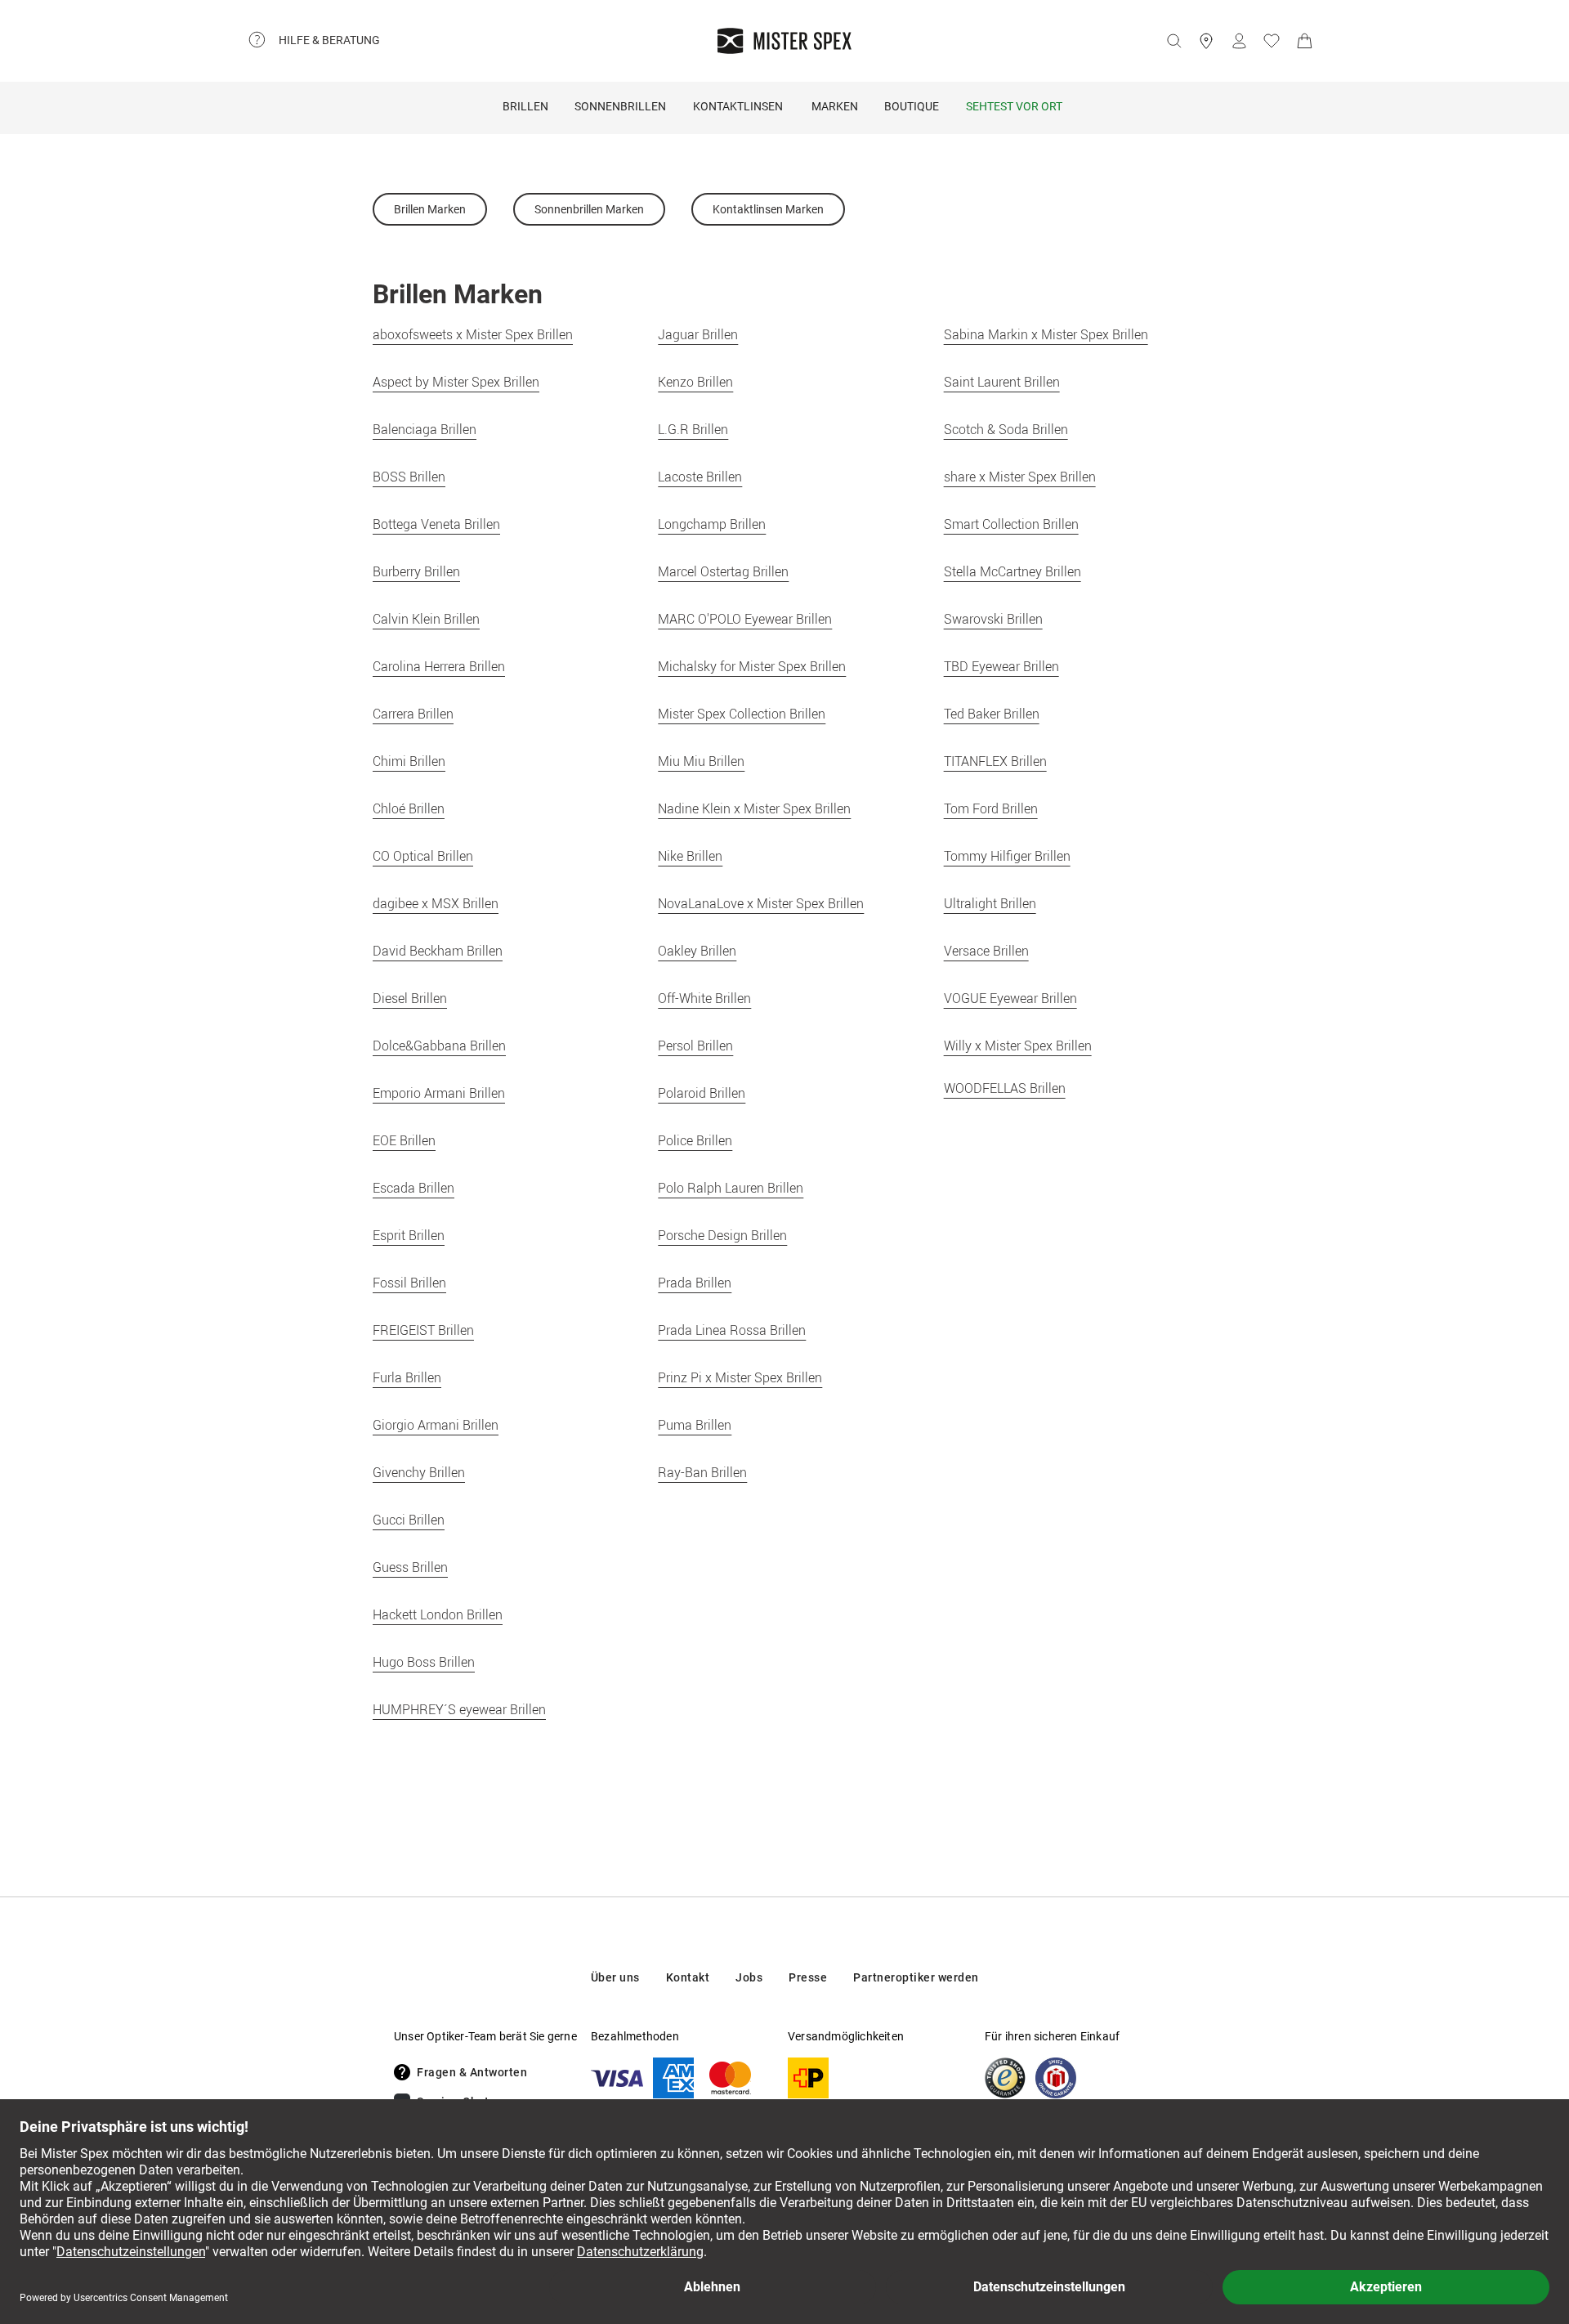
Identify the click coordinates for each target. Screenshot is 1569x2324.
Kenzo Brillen (695, 382)
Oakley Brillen (697, 951)
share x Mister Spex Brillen (1020, 477)
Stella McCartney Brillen (1012, 571)
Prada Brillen (695, 1283)
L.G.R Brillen (693, 429)
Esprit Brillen (409, 1235)
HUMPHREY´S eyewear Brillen (459, 1709)
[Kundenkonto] (1239, 41)
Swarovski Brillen (993, 619)
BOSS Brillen (409, 477)
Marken (835, 106)
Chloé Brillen (409, 808)
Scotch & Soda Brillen (1006, 429)
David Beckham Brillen (438, 951)
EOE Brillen (404, 1140)
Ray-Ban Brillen (702, 1472)
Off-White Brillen (704, 998)
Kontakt (688, 1977)
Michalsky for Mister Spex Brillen (752, 666)
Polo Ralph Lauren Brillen (731, 1188)
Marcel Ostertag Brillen (723, 571)
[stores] (1206, 41)
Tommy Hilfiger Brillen (1007, 856)
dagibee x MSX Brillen (436, 903)
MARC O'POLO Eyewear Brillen (745, 619)
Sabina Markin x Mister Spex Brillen (1046, 334)
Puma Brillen (695, 1425)
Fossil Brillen (409, 1283)
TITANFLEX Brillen (995, 761)
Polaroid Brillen (702, 1093)
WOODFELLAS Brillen (1005, 1088)
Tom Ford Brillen (991, 808)
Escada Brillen (413, 1188)
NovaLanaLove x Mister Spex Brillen (761, 903)
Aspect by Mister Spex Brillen (456, 382)
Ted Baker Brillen (992, 714)
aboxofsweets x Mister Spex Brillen (473, 334)
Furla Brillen (407, 1377)
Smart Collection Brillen (1011, 524)
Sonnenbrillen (620, 106)
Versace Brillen (986, 951)
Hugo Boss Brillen (424, 1662)
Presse (808, 1977)
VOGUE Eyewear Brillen (1010, 998)
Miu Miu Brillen (701, 761)
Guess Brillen (410, 1567)
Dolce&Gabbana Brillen (439, 1046)
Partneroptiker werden (916, 1977)
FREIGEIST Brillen (423, 1330)
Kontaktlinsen (738, 106)
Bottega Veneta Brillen (436, 524)
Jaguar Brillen (698, 334)
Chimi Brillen (409, 761)
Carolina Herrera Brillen (439, 666)
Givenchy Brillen (419, 1472)
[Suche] (1173, 41)
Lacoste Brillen (700, 477)
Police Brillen (695, 1140)
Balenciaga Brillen (425, 429)
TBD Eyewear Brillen (1001, 666)
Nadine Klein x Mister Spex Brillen (754, 808)
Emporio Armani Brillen (439, 1093)
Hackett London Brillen (438, 1614)
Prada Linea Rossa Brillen (732, 1330)
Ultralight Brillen (990, 903)
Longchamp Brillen (712, 524)
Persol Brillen (695, 1046)
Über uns (615, 1977)
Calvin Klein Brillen (426, 619)
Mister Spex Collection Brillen (742, 714)
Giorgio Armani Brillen (436, 1425)
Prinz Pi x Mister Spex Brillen (740, 1377)
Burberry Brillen (416, 571)
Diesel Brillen (410, 998)
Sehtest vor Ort (1014, 106)
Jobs (749, 1977)
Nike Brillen (690, 856)
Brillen (525, 106)
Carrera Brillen (413, 714)
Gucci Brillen (409, 1520)
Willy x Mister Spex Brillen (1018, 1046)
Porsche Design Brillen (722, 1235)
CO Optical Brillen (423, 856)
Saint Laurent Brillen (1002, 382)
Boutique (912, 106)
